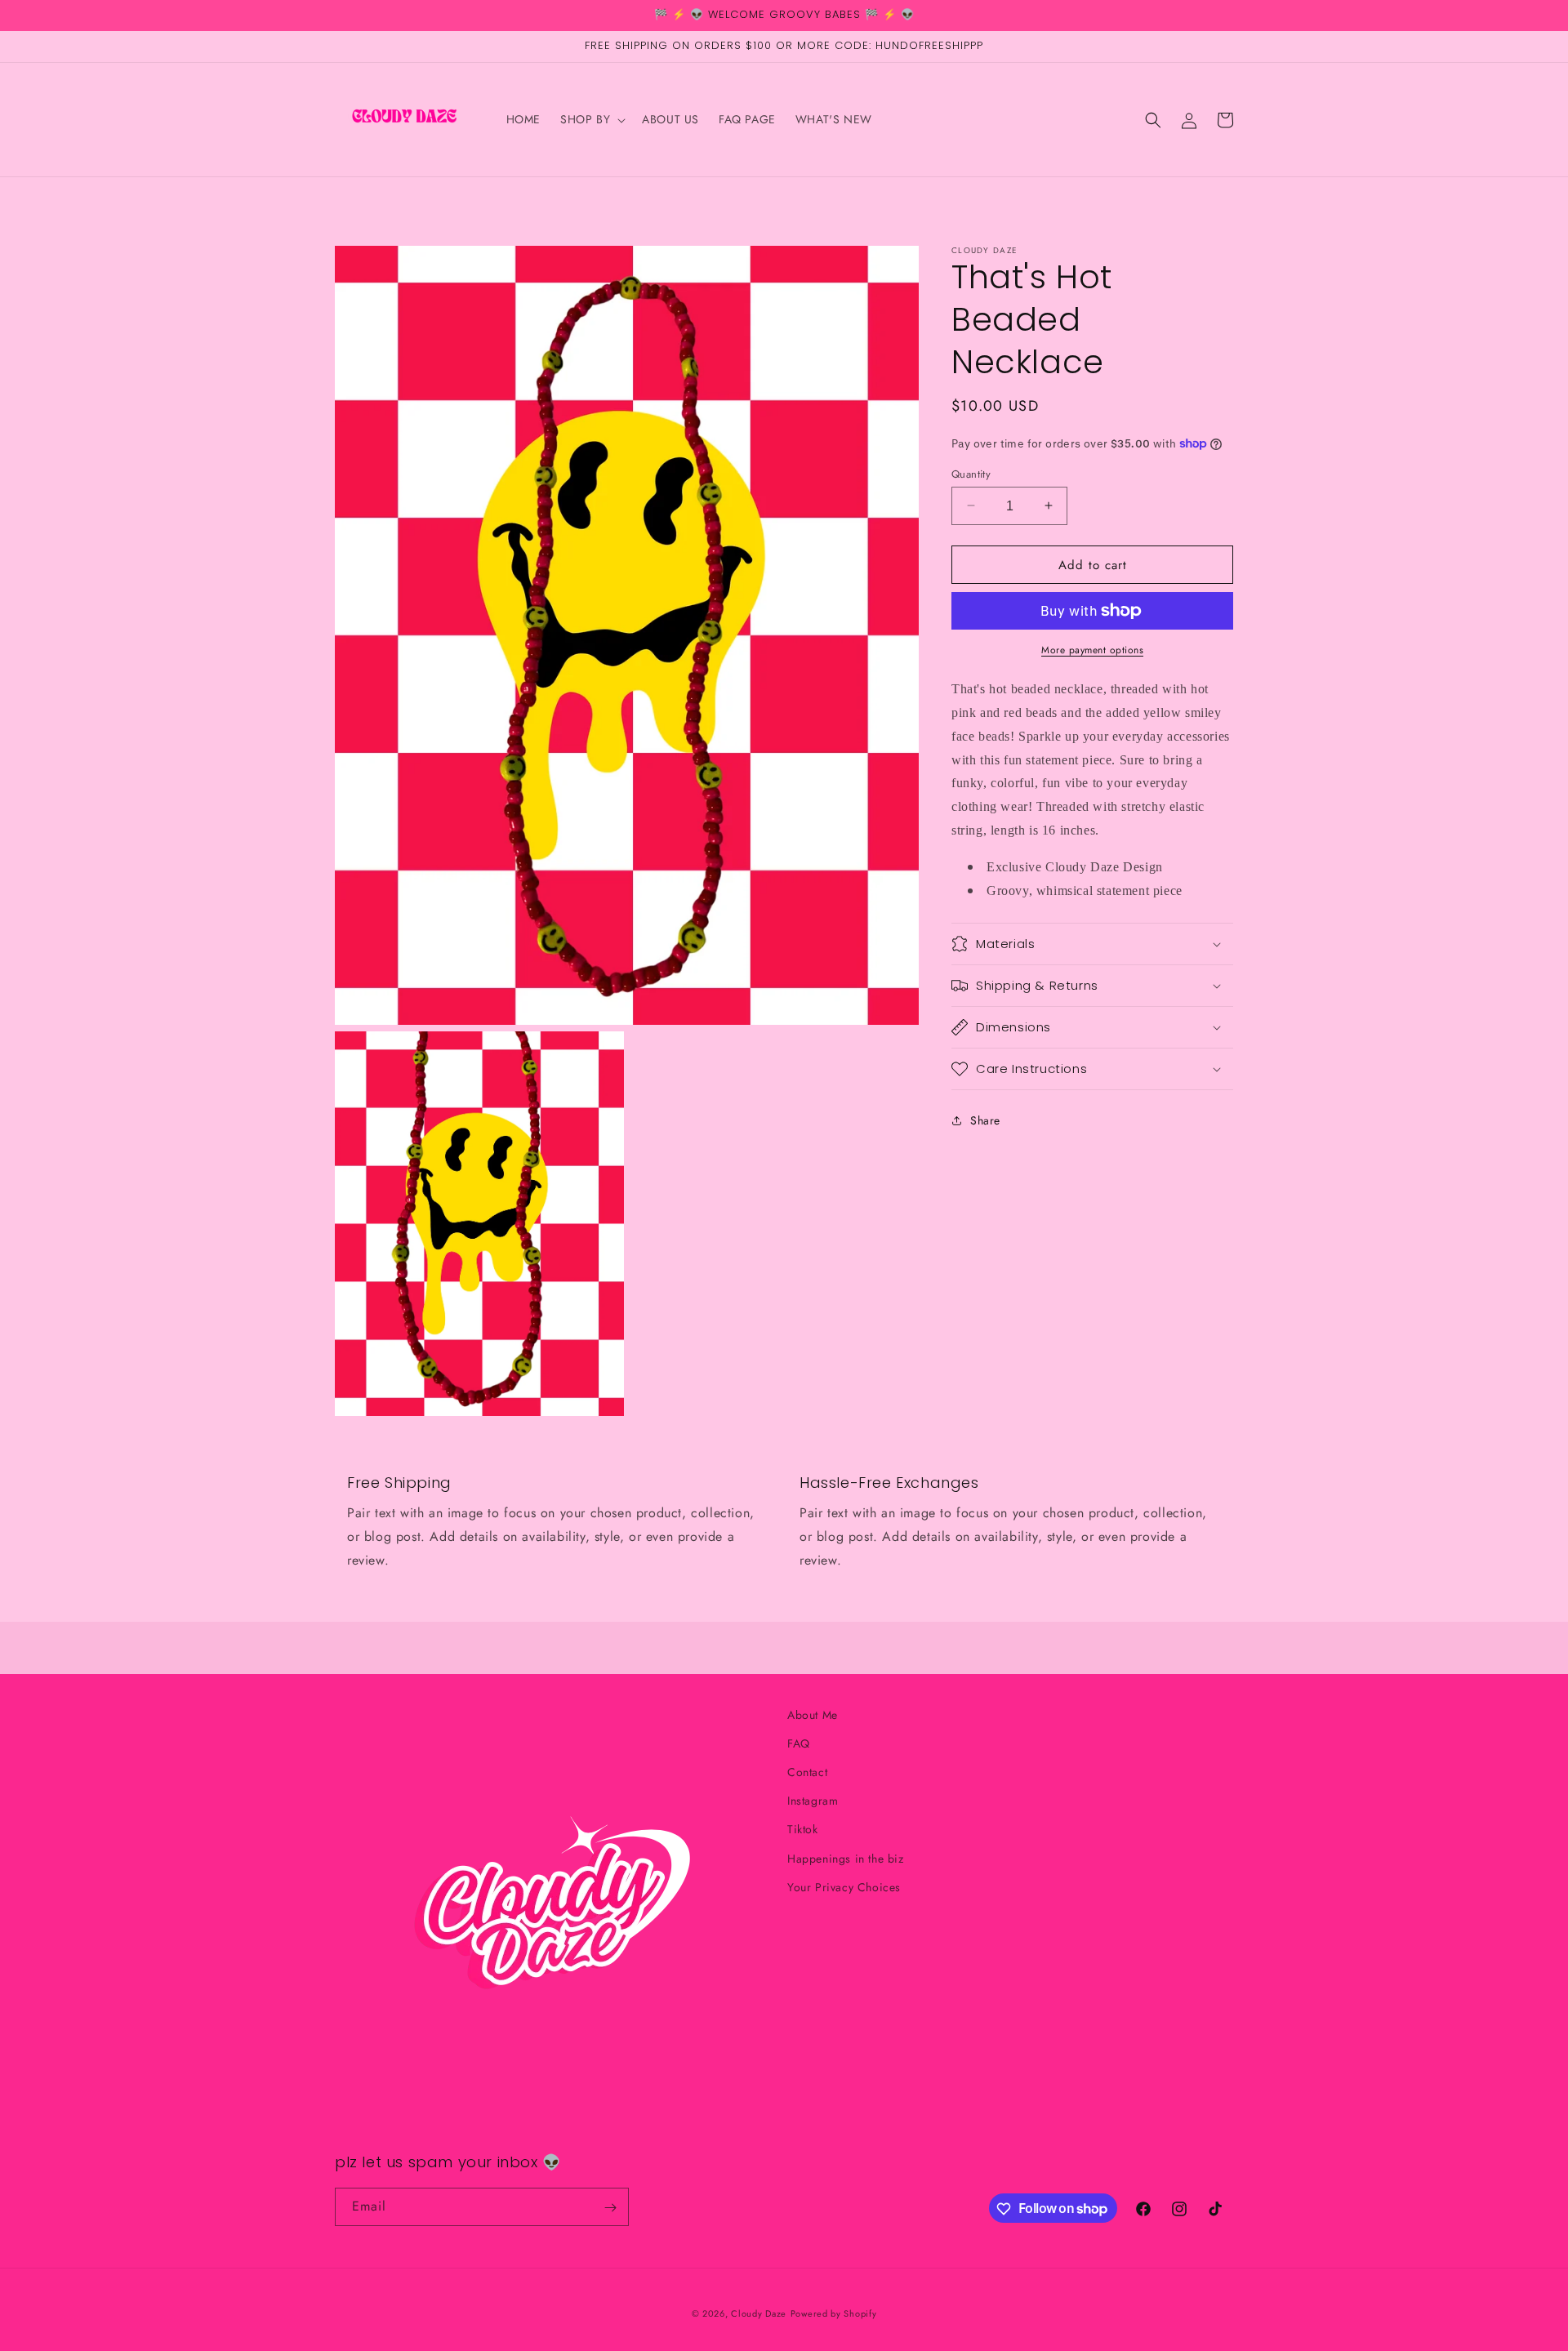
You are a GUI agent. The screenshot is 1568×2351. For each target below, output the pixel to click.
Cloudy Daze (759, 2313)
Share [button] (985, 1120)
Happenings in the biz (846, 1859)
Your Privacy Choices (844, 1887)
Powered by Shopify (834, 2313)
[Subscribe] (610, 2208)
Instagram (813, 1801)
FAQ (799, 1743)
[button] (591, 119)
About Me (813, 1715)
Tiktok (803, 1830)
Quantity (971, 473)
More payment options (1092, 650)
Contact (807, 1773)
